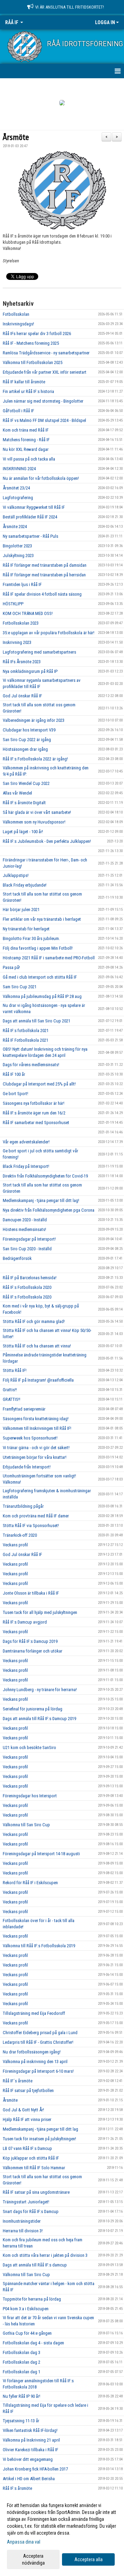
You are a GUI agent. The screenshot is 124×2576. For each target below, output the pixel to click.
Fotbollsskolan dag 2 (22, 2362)
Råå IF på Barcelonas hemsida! (30, 1278)
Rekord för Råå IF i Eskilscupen (30, 1883)
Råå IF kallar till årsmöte (24, 382)
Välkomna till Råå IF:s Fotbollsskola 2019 (39, 1946)
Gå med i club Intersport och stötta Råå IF (40, 977)
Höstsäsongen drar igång (25, 749)
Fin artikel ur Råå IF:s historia (28, 391)
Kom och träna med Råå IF (26, 430)
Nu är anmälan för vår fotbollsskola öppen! (41, 478)
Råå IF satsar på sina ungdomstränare (36, 2192)
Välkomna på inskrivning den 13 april (35, 2062)
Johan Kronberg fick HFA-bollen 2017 (35, 2469)
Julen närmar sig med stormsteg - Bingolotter (43, 401)
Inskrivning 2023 (17, 642)
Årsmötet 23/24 (16, 488)
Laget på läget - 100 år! (23, 832)
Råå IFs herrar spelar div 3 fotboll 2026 (37, 334)
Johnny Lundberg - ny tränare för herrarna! (40, 1690)
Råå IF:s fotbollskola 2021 (26, 1031)
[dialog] (62, 2534)
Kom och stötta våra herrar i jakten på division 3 (45, 2255)
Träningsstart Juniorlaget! (26, 2202)
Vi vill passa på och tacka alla (29, 459)
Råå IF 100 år (14, 1074)
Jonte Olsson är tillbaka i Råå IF (31, 1593)
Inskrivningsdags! (18, 324)
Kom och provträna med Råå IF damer (36, 1516)
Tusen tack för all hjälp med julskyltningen (40, 1612)
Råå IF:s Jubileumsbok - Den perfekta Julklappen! (47, 841)
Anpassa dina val (24, 2542)
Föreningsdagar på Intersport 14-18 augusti (41, 1854)
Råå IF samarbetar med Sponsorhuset (36, 1123)
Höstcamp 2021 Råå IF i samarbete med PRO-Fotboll (49, 958)
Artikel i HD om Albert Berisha (29, 2479)
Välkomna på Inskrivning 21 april (31, 2440)
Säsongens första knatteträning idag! (36, 1419)
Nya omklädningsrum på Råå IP (30, 671)
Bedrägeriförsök (17, 1258)
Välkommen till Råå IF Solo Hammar (34, 2168)
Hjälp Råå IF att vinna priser (27, 2119)
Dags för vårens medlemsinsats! (31, 1065)
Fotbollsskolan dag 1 (22, 2372)
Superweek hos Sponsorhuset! (30, 1438)
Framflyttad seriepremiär (24, 1409)
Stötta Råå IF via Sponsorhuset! (31, 1526)
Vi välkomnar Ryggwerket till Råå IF (34, 507)
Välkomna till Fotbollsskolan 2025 (33, 362)
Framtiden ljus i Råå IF (22, 584)
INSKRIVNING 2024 (19, 469)
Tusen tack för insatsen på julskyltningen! (39, 2139)
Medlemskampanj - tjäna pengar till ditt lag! (41, 1200)
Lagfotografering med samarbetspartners (39, 652)
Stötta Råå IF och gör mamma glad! (34, 1321)
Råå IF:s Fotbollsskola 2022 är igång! (35, 759)
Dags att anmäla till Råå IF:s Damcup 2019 (39, 1719)
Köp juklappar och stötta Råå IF (31, 2158)
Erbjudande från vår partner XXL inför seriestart (45, 372)
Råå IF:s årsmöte (17, 2488)
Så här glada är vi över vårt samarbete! (37, 812)
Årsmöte (16, 138)
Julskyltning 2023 (18, 555)
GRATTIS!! (12, 1399)
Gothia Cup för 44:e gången (27, 2333)
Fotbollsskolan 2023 (21, 623)
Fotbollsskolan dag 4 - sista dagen (33, 2343)
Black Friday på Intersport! (26, 1166)
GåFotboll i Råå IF (18, 411)
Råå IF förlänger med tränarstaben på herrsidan (44, 575)
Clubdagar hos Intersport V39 (29, 730)
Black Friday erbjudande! (25, 885)
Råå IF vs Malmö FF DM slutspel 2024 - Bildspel (44, 420)
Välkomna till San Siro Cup (26, 1825)
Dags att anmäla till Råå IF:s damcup (35, 2265)
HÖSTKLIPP (13, 604)
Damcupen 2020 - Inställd (25, 1220)
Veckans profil (15, 1545)
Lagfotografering (18, 498)
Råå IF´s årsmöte (18, 2081)
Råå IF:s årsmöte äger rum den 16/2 (34, 1113)
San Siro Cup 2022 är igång (27, 740)
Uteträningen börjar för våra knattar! (35, 1457)
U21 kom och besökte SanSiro (29, 1747)
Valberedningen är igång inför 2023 (34, 720)
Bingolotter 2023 (17, 546)
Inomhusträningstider (22, 2221)
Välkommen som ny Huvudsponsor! (34, 822)
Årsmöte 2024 (15, 527)
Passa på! (11, 967)
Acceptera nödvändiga (33, 2559)
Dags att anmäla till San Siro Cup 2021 (37, 1021)
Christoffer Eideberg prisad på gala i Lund (40, 2033)
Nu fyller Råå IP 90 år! (22, 2396)
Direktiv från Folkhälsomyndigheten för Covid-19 (45, 1176)
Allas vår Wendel (17, 793)
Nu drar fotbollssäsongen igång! (32, 2052)
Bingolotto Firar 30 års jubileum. (31, 938)
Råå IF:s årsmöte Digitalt (24, 803)
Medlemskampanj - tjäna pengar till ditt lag (40, 2129)
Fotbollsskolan (16, 314)
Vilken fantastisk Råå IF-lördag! (30, 2430)
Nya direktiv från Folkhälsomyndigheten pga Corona (49, 1210)
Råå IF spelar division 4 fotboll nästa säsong (42, 594)
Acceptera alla (89, 2559)
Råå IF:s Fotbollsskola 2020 (27, 1287)
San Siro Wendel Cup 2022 (26, 783)
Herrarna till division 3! (23, 2231)
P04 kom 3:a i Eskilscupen (26, 2309)
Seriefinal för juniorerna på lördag (33, 1709)
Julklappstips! (16, 875)
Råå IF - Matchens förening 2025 (31, 343)
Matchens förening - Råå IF (26, 440)
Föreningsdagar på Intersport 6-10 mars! (38, 2071)
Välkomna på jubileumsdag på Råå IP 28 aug (42, 996)
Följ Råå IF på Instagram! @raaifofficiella (38, 1380)
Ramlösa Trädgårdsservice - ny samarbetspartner (46, 353)
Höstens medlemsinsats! (24, 1229)
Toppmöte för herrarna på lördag (32, 2299)
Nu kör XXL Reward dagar (26, 449)
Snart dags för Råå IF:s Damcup (31, 2211)
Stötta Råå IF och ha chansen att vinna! (37, 1346)
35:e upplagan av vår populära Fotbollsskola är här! (49, 633)
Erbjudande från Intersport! (27, 1467)
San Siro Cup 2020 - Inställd (27, 1249)
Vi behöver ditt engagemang (28, 2459)
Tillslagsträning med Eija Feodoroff (34, 2013)
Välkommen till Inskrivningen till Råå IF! (37, 1428)
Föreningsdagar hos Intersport (30, 1796)
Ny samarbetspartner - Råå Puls (30, 536)
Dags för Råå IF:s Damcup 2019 (30, 1641)
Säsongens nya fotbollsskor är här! (34, 1103)
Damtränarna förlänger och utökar (33, 1651)
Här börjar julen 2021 (21, 910)
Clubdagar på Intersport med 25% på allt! (39, 1084)
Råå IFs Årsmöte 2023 (22, 662)
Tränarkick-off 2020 (20, 1535)
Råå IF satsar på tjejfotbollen (28, 2090)
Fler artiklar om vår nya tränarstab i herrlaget (42, 919)
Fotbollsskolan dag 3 (22, 2352)
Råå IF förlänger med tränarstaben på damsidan (45, 565)
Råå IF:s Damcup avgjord (25, 1622)
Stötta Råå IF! (15, 1370)
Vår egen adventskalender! (26, 1142)
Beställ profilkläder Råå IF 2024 (30, 517)
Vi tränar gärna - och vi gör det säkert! (36, 1448)
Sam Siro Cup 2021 (20, 987)
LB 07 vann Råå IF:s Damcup (27, 2148)
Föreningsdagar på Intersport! (29, 1239)
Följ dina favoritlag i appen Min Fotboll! (38, 948)
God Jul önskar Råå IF (22, 696)
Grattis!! (10, 1390)
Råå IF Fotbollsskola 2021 (25, 1040)
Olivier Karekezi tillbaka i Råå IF (30, 2450)
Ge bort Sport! (15, 1094)
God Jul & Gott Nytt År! (23, 2110)
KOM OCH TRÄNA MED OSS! (28, 613)
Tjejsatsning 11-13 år (21, 2421)
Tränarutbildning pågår (23, 1506)
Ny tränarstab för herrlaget (26, 929)
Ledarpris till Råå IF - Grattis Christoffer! (38, 2042)
